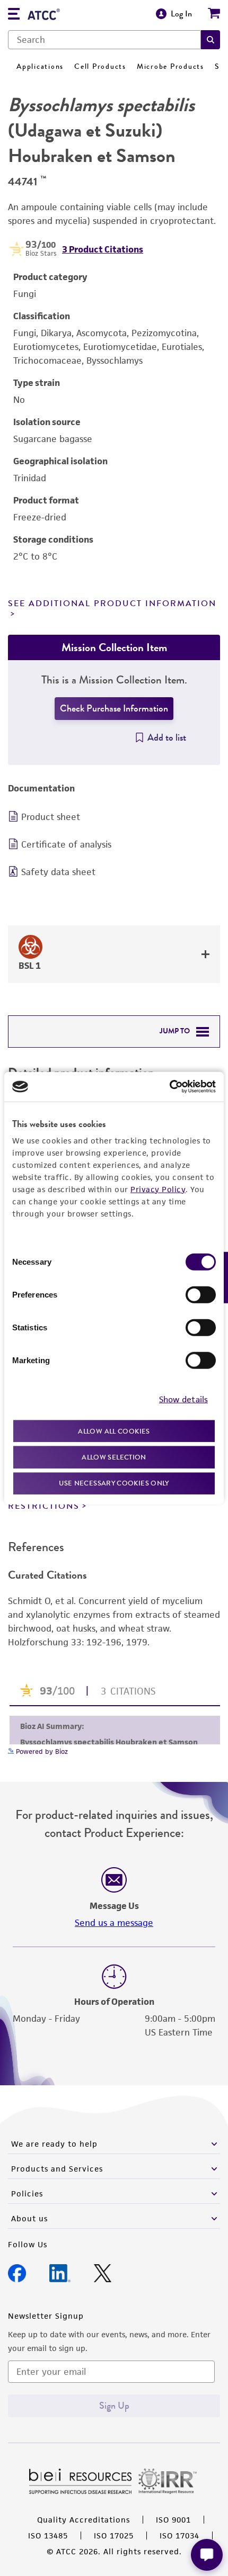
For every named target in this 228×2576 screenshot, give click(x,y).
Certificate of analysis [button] (66, 844)
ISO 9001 (173, 2520)
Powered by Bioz (41, 1751)
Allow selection (114, 1457)
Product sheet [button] (51, 817)
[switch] (201, 1294)
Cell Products (100, 66)
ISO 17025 (114, 2536)
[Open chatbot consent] (207, 2555)
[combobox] (104, 40)
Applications (40, 66)
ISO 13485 (48, 2536)
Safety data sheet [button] (58, 872)
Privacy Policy (158, 1189)
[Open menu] (14, 15)
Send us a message (114, 1923)
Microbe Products (170, 66)
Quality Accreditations (84, 2520)
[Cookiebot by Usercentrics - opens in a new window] (169, 1087)
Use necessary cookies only (114, 1483)
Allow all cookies (114, 1431)
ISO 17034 (179, 2536)
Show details (183, 1399)
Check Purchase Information (114, 708)
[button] (211, 40)
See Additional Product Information (112, 604)
